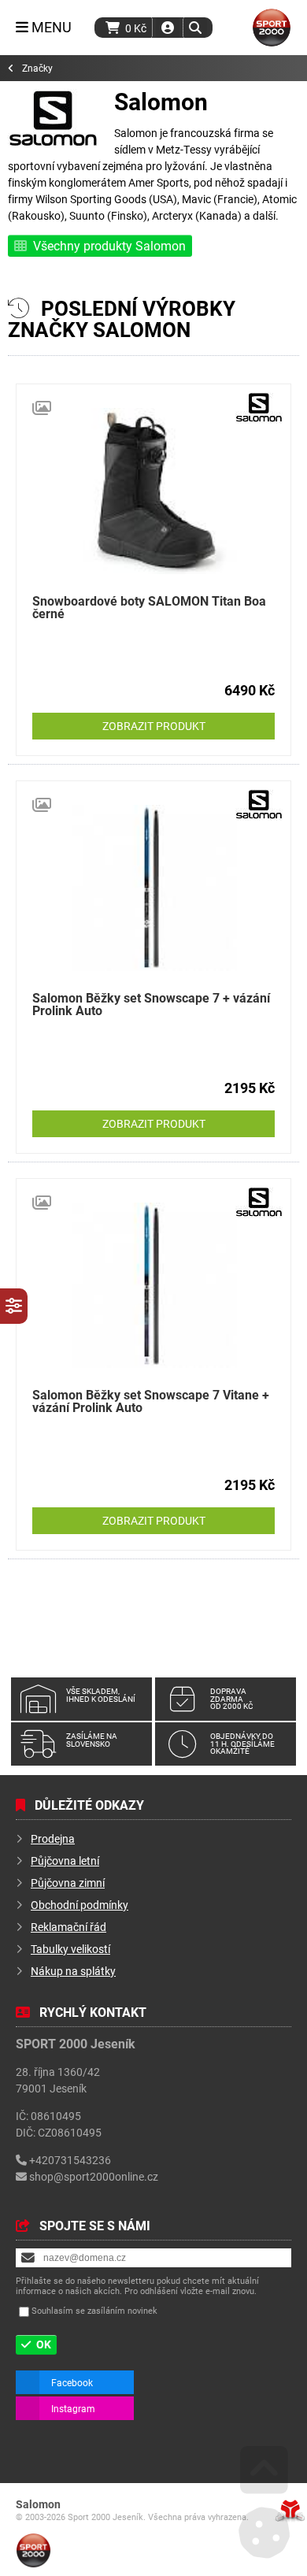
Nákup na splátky (73, 1971)
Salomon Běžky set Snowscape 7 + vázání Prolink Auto (151, 1004)
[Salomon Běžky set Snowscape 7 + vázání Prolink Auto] (153, 888)
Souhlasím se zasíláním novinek (94, 2311)
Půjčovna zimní (68, 1883)
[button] (195, 28)
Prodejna (53, 1838)
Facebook (72, 2382)
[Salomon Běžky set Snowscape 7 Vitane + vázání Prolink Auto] (153, 1286)
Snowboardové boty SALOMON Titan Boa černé (149, 607)
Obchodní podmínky (80, 1905)
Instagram (73, 2408)
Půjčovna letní (65, 1861)
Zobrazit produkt (154, 726)
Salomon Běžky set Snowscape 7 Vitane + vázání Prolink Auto (151, 1401)
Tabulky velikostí (70, 1949)
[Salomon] (53, 144)
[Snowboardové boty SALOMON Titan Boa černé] (153, 491)
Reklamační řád (68, 1927)
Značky (37, 68)
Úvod (272, 28)
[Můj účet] (168, 28)
